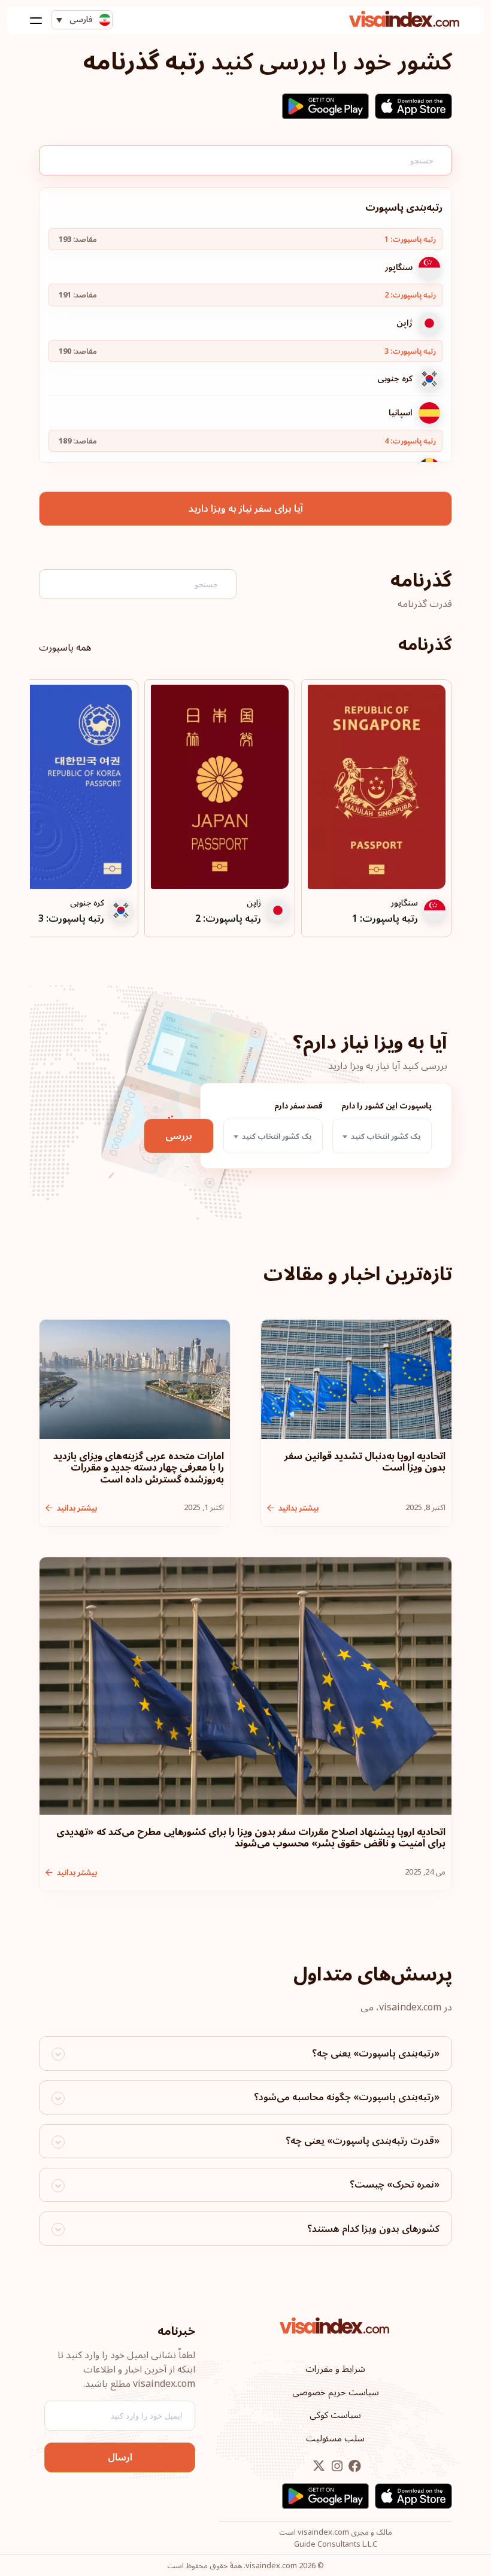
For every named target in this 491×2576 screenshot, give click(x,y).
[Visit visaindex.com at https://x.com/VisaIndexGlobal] (319, 2466)
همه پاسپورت (65, 648)
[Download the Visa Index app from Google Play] (325, 106)
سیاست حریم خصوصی (336, 2392)
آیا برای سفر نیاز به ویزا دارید (246, 509)
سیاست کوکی (335, 2415)
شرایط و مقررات (335, 2369)
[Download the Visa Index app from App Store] (413, 106)
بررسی (179, 1136)
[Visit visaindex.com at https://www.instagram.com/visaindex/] (336, 2466)
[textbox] (382, 1137)
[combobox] (382, 1136)
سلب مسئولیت (335, 2438)
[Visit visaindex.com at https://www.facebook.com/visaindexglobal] (354, 2466)
